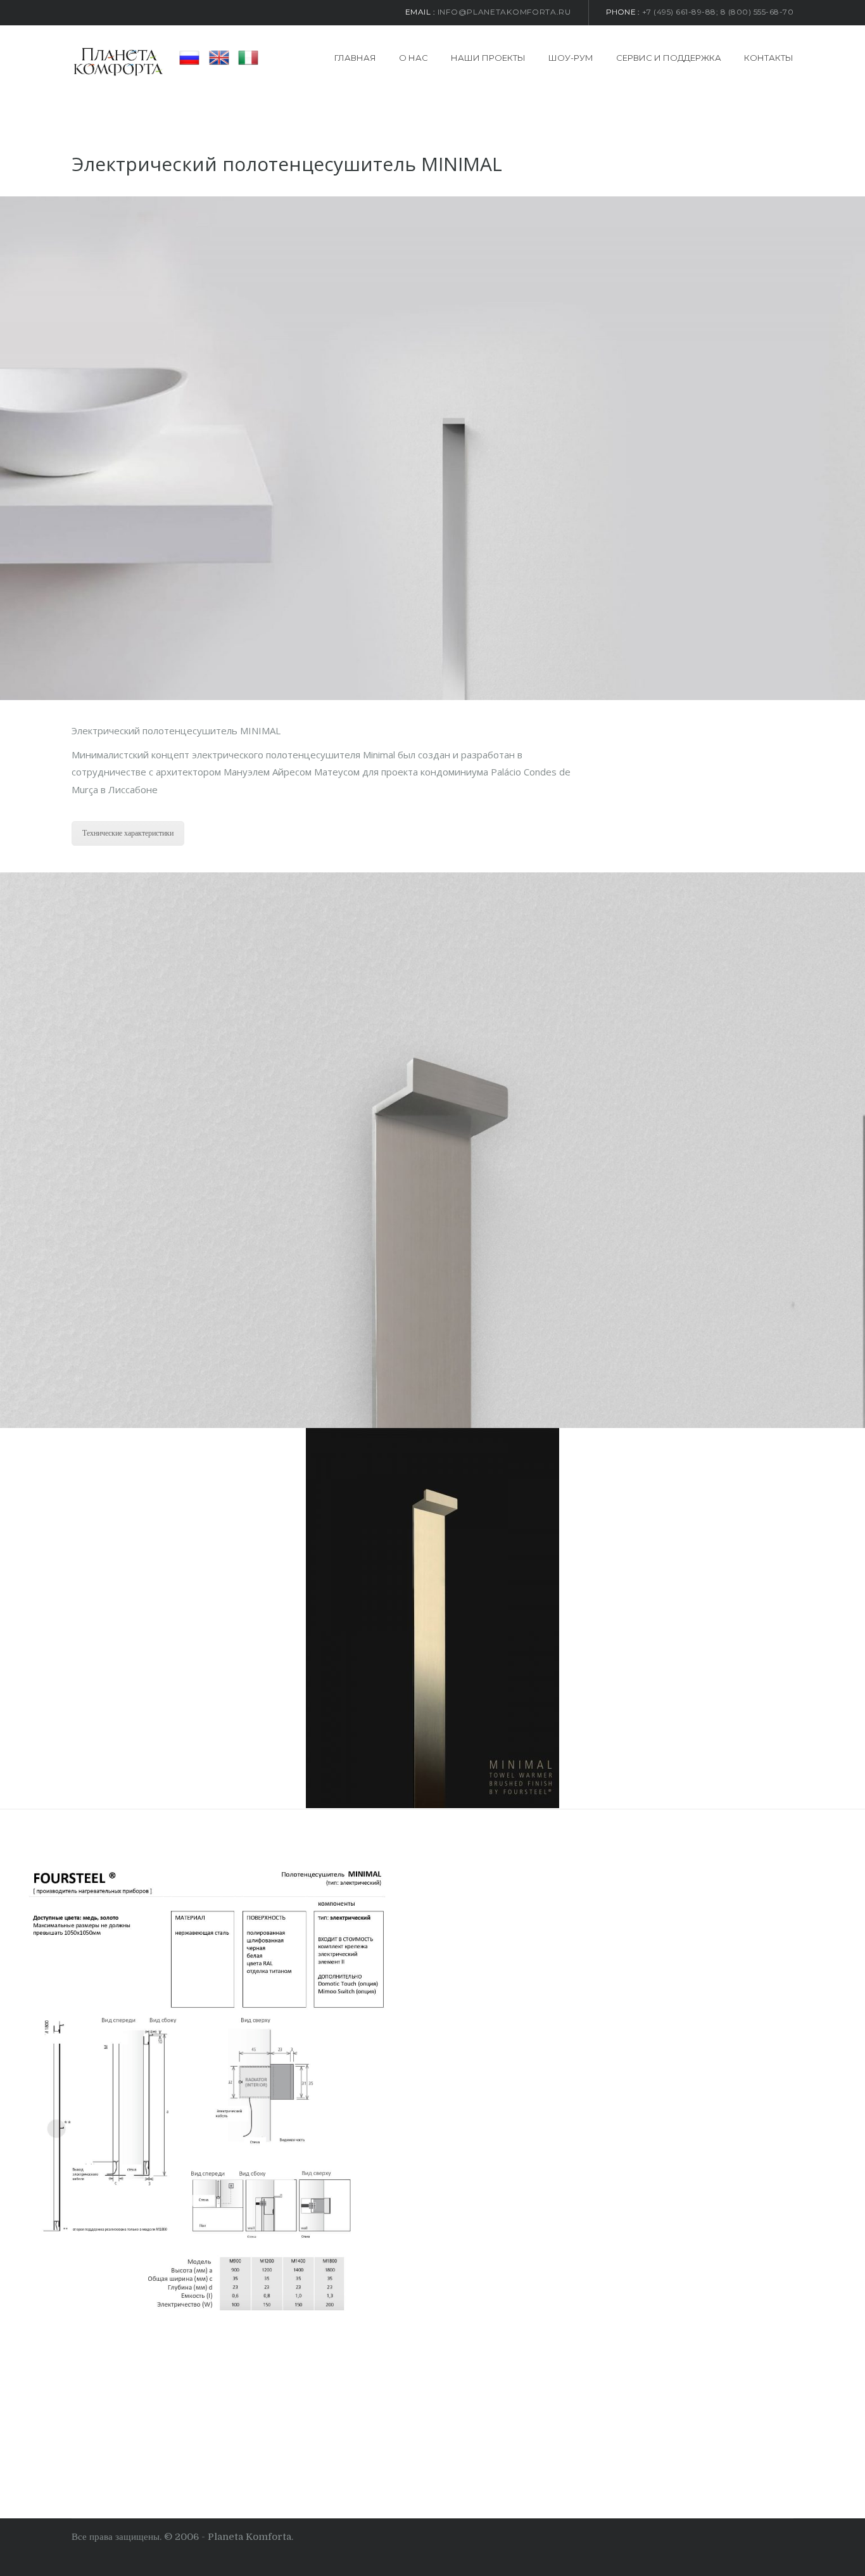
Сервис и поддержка (669, 58)
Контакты (769, 58)
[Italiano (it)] (248, 57)
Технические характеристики (128, 833)
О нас (414, 58)
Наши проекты (488, 58)
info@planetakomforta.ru (504, 12)
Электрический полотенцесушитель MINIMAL (287, 164)
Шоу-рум (571, 58)
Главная (355, 58)
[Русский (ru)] (189, 57)
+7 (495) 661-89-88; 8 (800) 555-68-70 (718, 12)
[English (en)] (219, 57)
